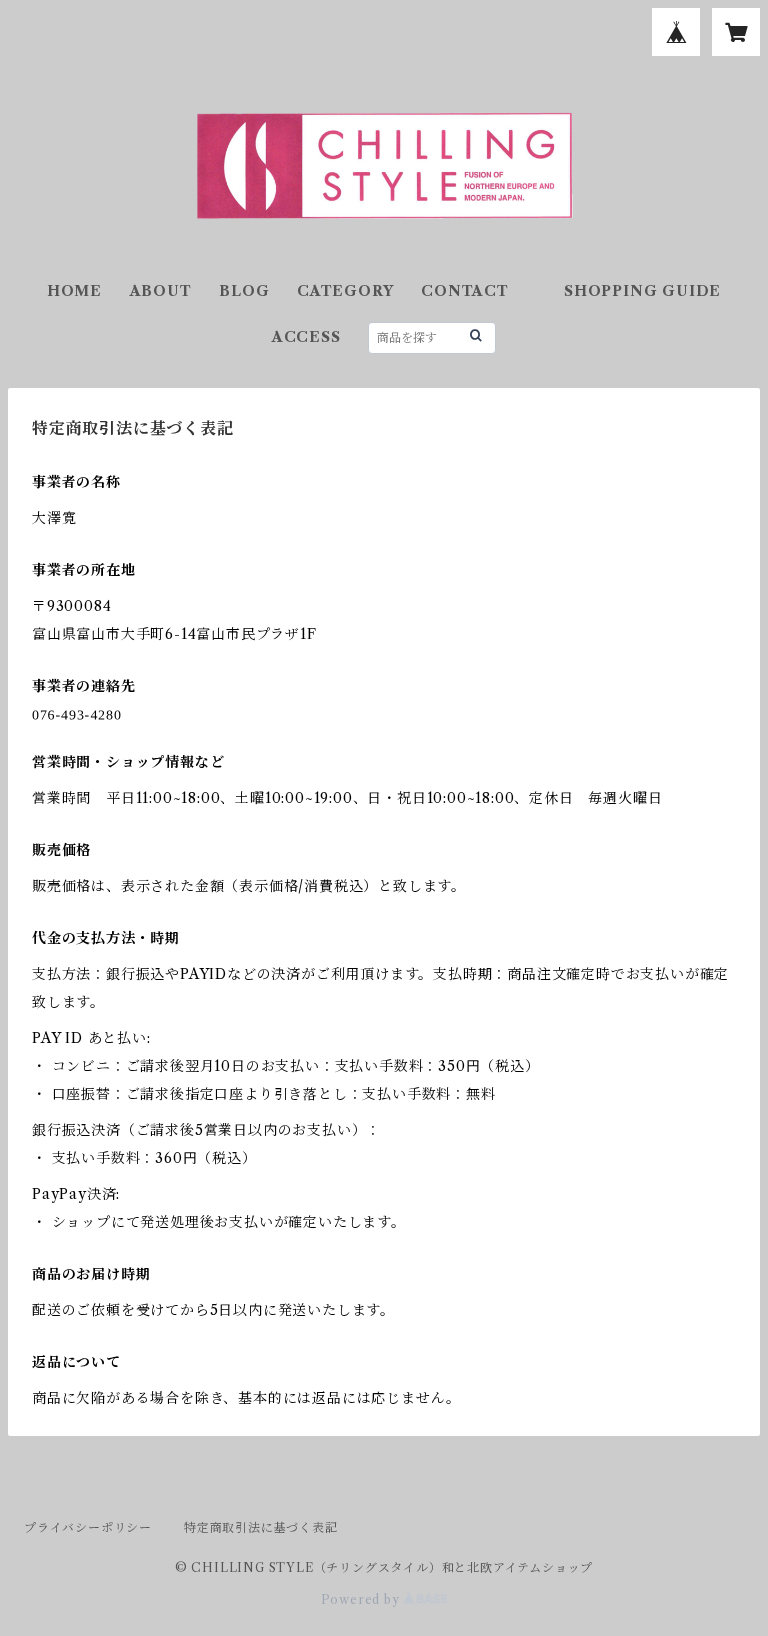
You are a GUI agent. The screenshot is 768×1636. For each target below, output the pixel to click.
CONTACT (465, 291)
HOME (74, 291)
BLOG (244, 291)
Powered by (362, 1599)
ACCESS (306, 337)
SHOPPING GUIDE (642, 291)
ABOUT (161, 291)
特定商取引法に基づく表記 (261, 1527)
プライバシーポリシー (88, 1527)
